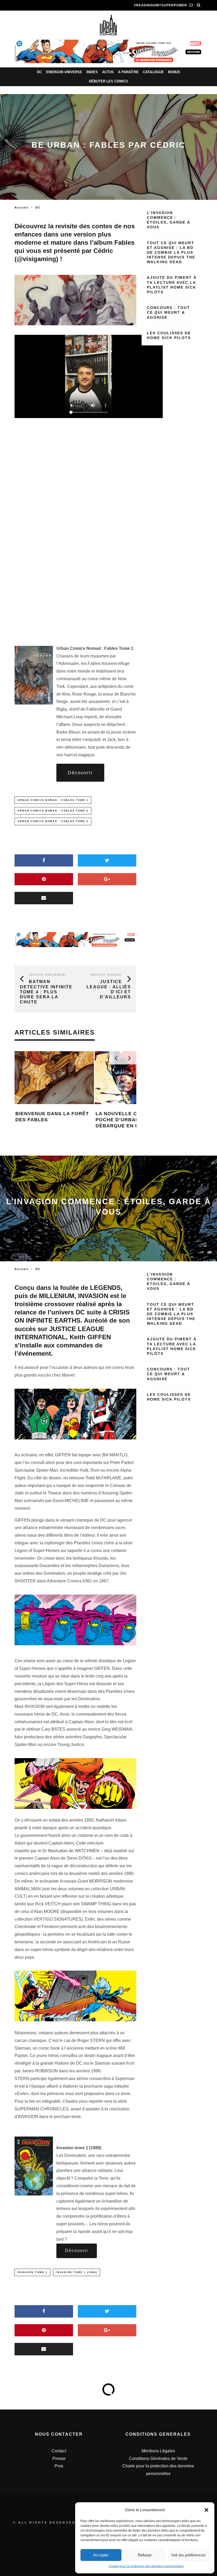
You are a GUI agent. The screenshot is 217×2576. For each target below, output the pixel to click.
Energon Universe (64, 72)
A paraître (128, 72)
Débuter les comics (108, 81)
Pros (59, 2466)
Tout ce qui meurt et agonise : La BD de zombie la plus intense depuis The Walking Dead (171, 252)
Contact (59, 2451)
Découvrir (80, 773)
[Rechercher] (199, 5)
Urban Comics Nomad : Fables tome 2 (53, 811)
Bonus (174, 72)
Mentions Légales (158, 2451)
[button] (206, 2510)
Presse (59, 2459)
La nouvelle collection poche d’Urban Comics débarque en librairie (93, 1120)
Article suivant (106, 975)
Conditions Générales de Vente (158, 2459)
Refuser (145, 2555)
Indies (92, 72)
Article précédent (48, 975)
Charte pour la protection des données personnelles (146, 2566)
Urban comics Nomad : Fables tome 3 (53, 821)
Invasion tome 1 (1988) (76, 2272)
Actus (108, 72)
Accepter (101, 2555)
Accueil (22, 207)
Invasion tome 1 (32, 2272)
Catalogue (153, 72)
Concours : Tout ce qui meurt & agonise (168, 312)
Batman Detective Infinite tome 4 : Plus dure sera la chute (46, 992)
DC (39, 72)
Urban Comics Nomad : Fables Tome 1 (53, 800)
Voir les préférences (188, 2555)
